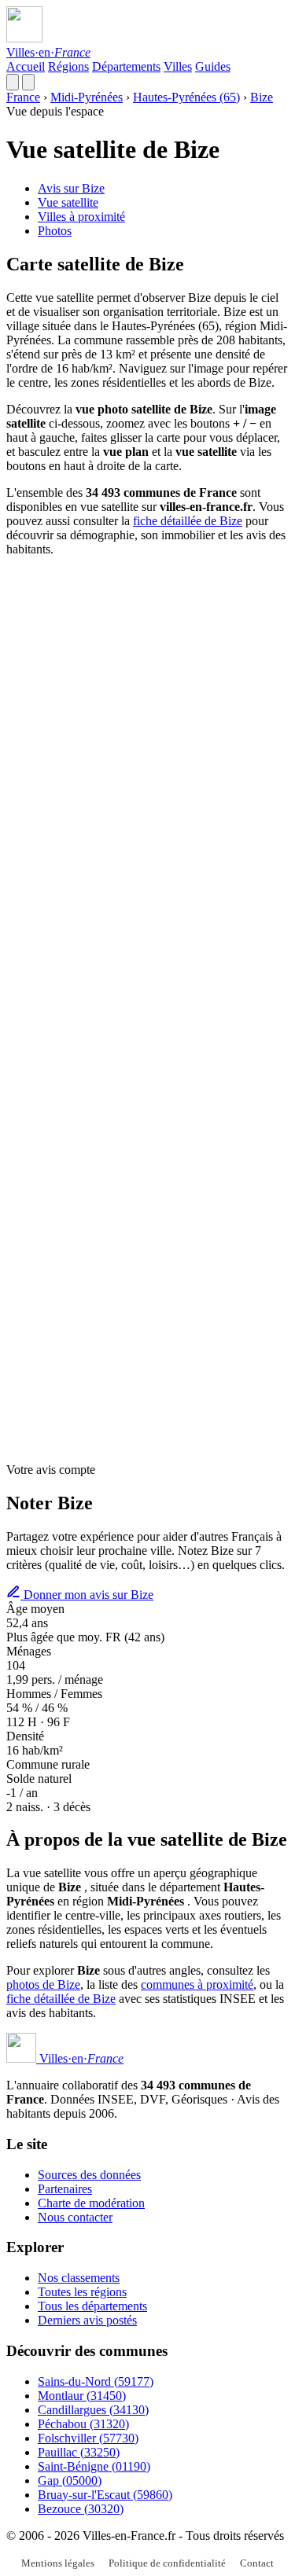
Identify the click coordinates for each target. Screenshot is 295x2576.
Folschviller (88, 2438)
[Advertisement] (147, 717)
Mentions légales (58, 2563)
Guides (213, 66)
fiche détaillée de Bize (188, 521)
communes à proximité (197, 1984)
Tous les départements (92, 2306)
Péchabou (83, 2424)
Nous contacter (75, 2217)
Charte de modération (91, 2203)
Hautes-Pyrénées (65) (186, 97)
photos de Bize (43, 1984)
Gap (70, 2480)
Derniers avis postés (87, 2320)
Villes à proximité (81, 217)
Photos (55, 231)
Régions (68, 66)
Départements (126, 66)
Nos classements (79, 2278)
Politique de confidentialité (167, 2563)
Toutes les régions (82, 2292)
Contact (257, 2563)
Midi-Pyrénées (87, 97)
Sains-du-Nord (96, 2381)
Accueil (26, 66)
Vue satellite (68, 202)
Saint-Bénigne (94, 2466)
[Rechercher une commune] (13, 82)
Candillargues (93, 2410)
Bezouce (81, 2509)
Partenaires (65, 2189)
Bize (262, 97)
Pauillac (79, 2452)
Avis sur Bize (71, 188)
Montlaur (82, 2396)
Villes (178, 66)
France (23, 97)
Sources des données (89, 2175)
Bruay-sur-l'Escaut (105, 2495)
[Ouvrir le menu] (28, 82)
